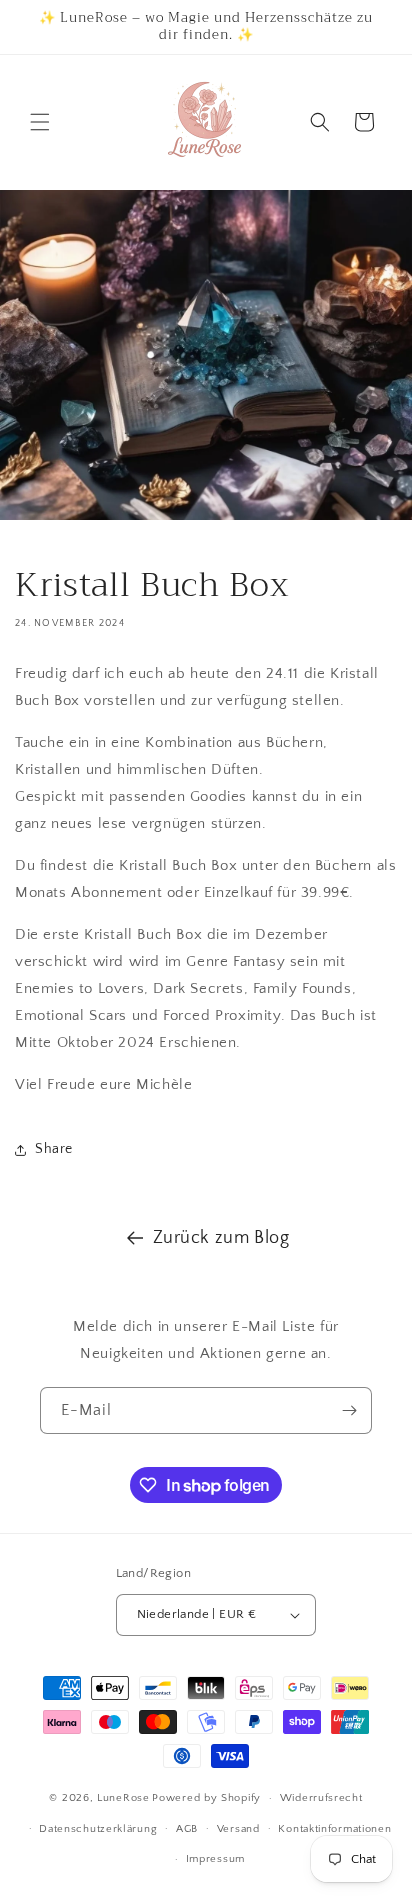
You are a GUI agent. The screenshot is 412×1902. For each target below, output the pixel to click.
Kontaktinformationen (334, 1829)
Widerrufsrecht (321, 1798)
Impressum (215, 1859)
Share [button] (54, 1149)
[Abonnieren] (349, 1410)
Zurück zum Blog (221, 1238)
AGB (187, 1829)
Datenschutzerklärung (98, 1829)
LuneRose (123, 1798)
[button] (40, 122)
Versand (238, 1829)
